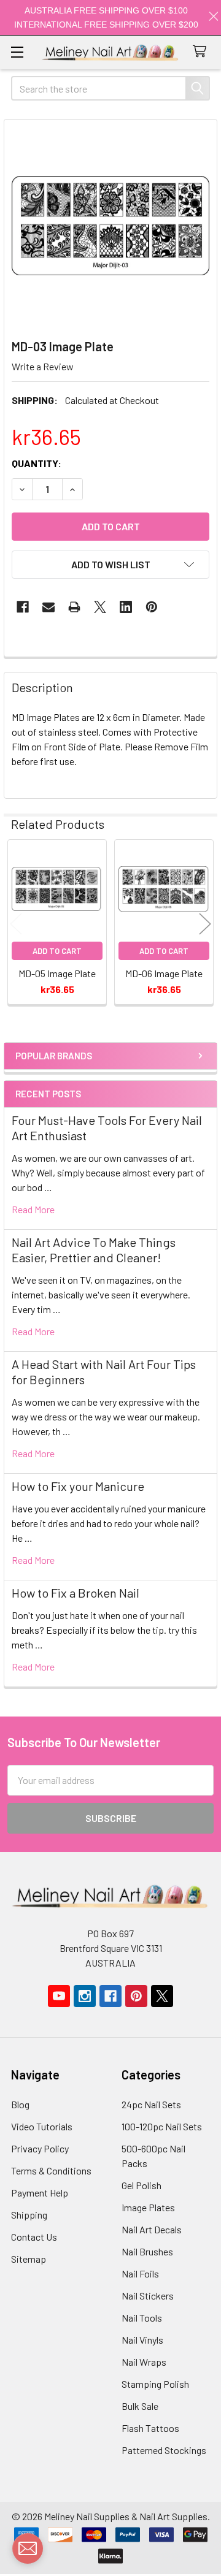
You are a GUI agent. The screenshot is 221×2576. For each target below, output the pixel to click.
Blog (20, 2104)
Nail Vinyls (142, 2340)
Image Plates (148, 2207)
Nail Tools (142, 2318)
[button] (110, 565)
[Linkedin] (126, 607)
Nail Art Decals (152, 2229)
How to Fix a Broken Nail (76, 1593)
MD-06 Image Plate (164, 973)
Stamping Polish (155, 2384)
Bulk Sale (140, 2406)
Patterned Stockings (164, 2450)
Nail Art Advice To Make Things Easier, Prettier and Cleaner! (94, 1250)
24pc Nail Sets (151, 2104)
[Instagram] (85, 1996)
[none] (110, 226)
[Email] (48, 607)
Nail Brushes (147, 2251)
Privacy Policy (40, 2148)
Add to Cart (57, 951)
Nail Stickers (148, 2296)
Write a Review (43, 366)
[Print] (74, 607)
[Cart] (202, 52)
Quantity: (37, 463)
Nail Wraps (144, 2362)
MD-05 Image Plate (57, 973)
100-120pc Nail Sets (162, 2126)
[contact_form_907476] (28, 2548)
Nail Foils (140, 2273)
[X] (100, 607)
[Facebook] (23, 607)
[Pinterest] (152, 607)
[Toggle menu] (17, 52)
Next (205, 924)
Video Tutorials (42, 2126)
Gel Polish (142, 2185)
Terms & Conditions (51, 2170)
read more (33, 1209)
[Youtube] (59, 1996)
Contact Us (34, 2237)
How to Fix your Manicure (78, 1486)
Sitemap (29, 2259)
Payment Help (40, 2193)
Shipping (29, 2215)
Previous (16, 924)
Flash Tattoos (150, 2428)
